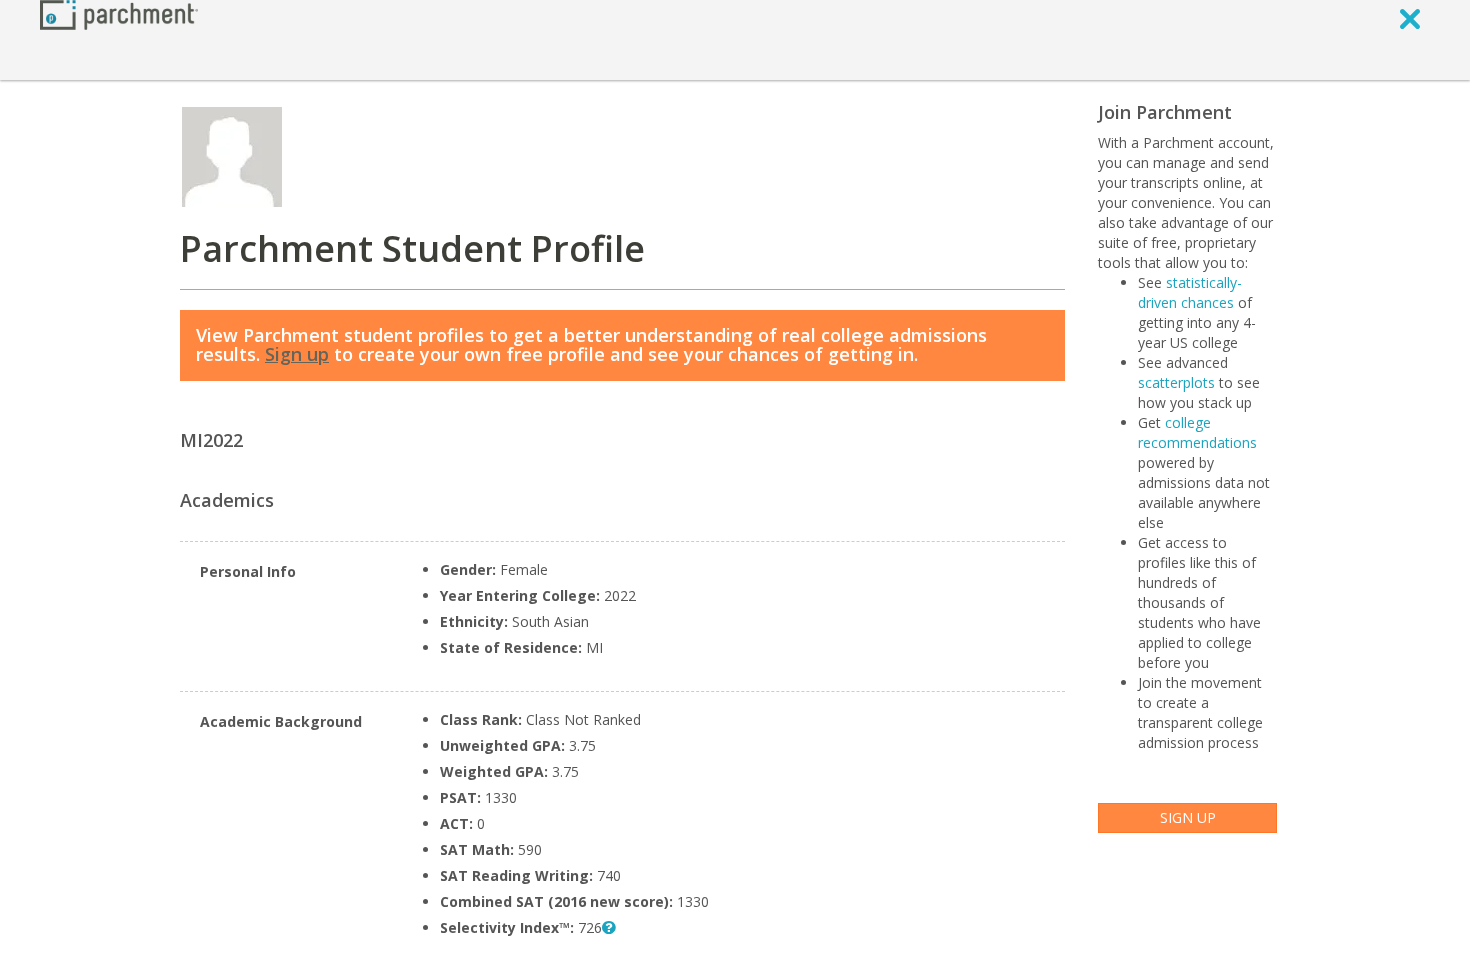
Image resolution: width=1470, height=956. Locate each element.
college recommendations (1197, 432)
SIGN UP (1188, 817)
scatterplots (1176, 382)
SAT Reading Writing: (516, 875)
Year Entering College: (520, 595)
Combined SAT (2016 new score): (556, 901)
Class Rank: (483, 719)
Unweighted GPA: (504, 745)
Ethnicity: (474, 621)
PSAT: (460, 797)
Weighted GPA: (494, 771)
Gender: (468, 569)
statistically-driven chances (1190, 292)
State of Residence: (511, 647)
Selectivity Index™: (507, 927)
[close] (1410, 18)
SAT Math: (477, 849)
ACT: (456, 823)
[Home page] (119, 13)
